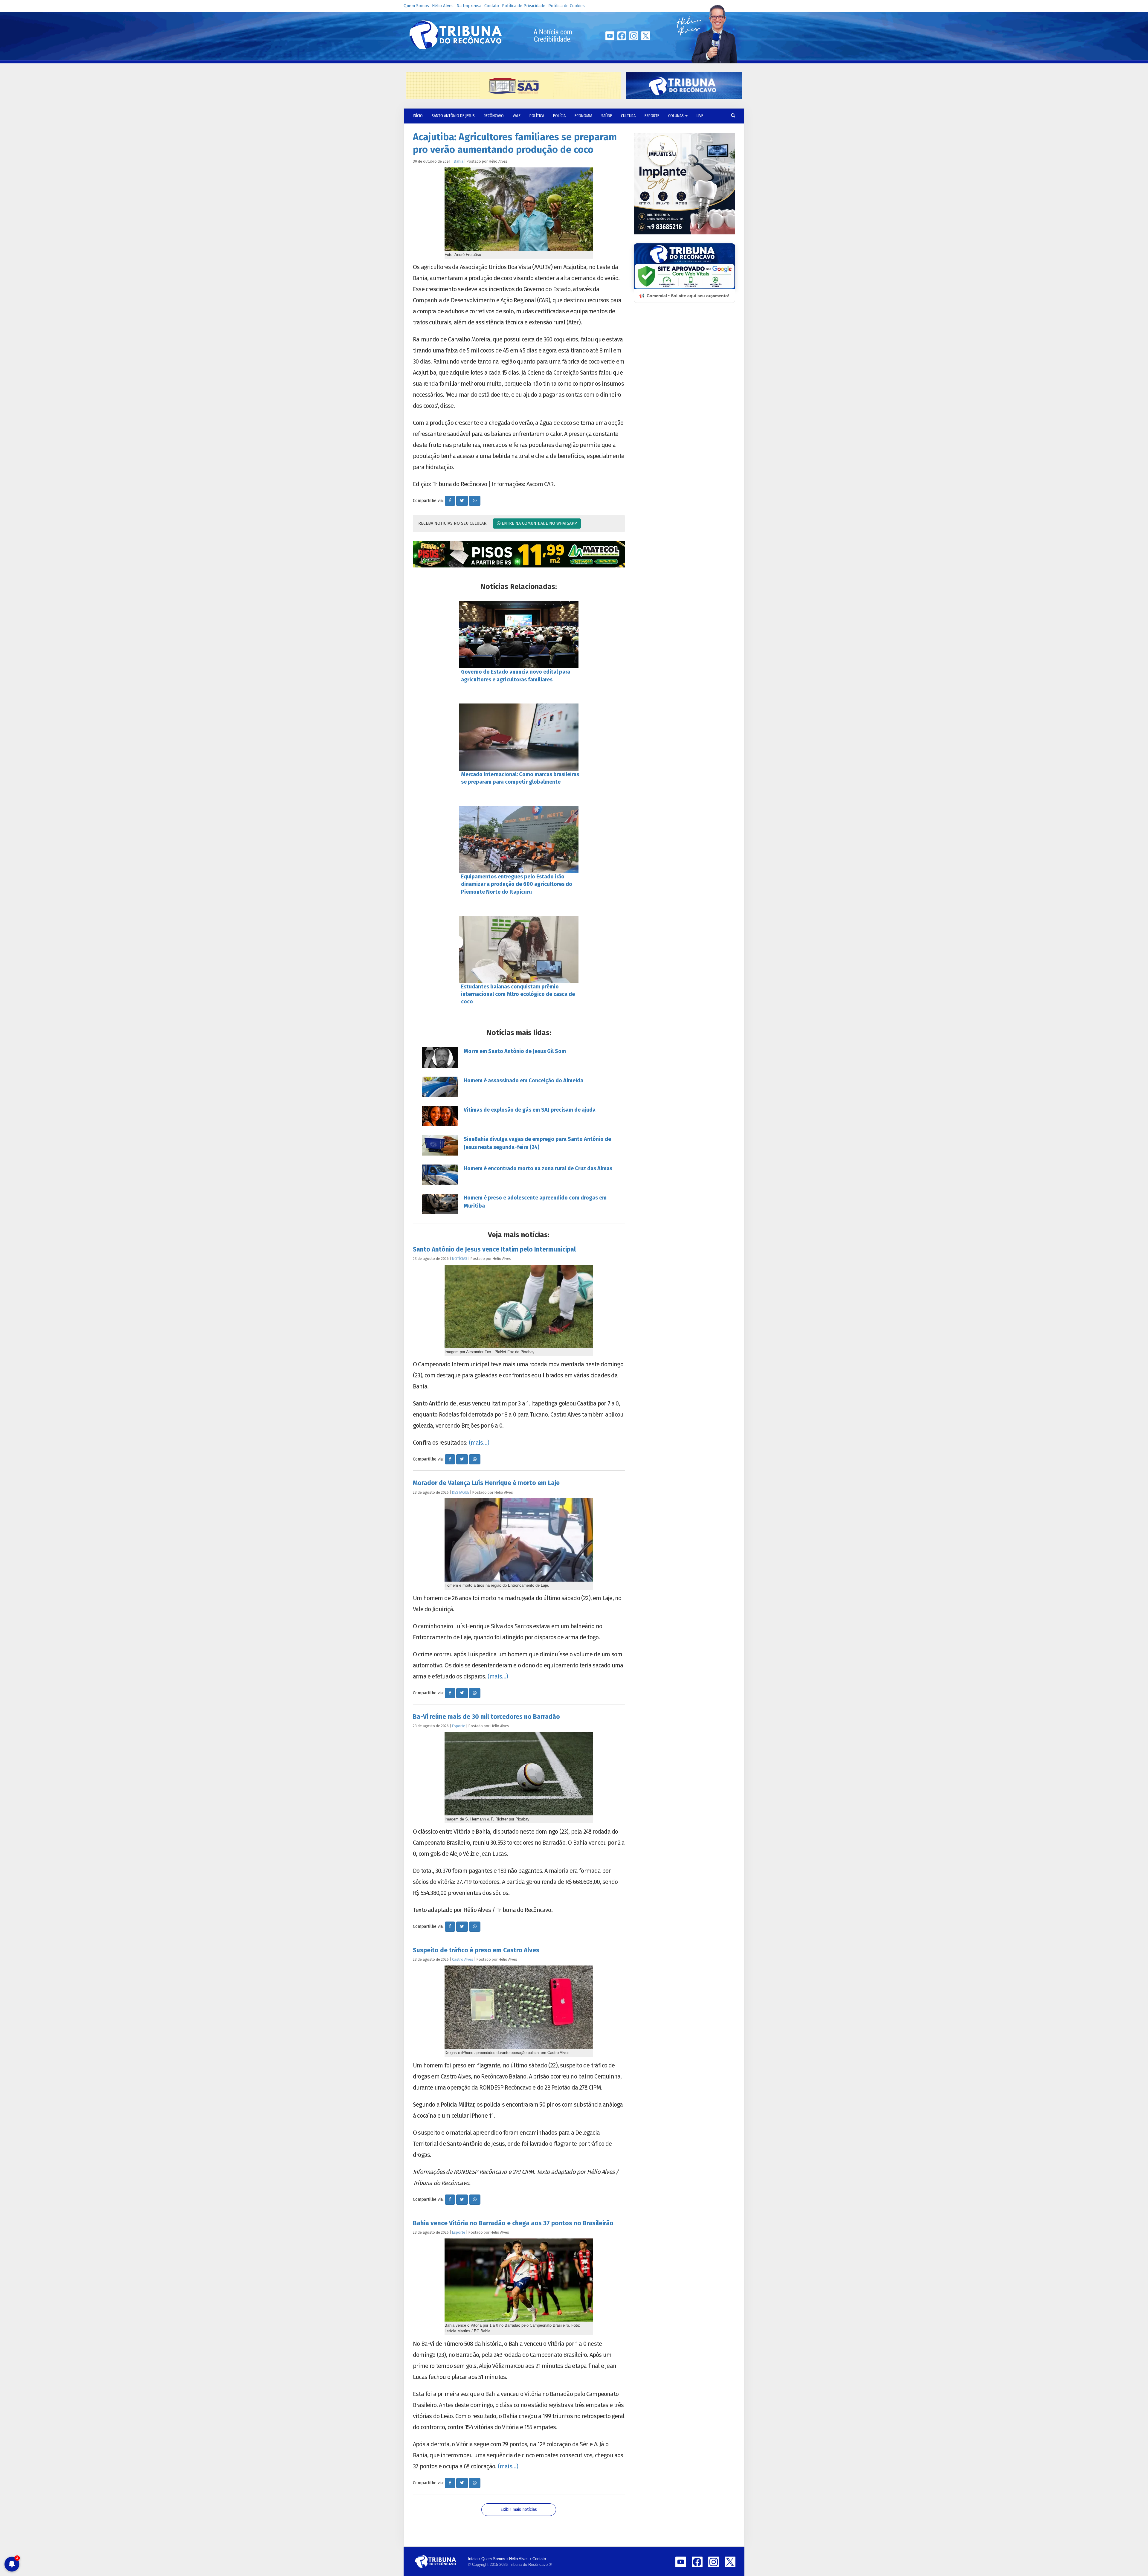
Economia (583, 116)
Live (700, 116)
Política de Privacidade (524, 6)
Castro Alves (463, 1959)
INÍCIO (418, 116)
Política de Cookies (567, 6)
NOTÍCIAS (460, 1259)
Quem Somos (416, 6)
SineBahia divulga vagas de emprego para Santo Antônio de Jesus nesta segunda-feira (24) (537, 1143)
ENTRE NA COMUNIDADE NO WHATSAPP (539, 523)
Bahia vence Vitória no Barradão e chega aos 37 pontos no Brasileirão (513, 2223)
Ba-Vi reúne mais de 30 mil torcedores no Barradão (486, 1717)
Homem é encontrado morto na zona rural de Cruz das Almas (538, 1168)
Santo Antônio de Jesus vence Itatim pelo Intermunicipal (494, 1249)
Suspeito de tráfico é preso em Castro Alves (476, 1950)
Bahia (459, 161)
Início (473, 2559)
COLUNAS (676, 116)
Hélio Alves (443, 6)
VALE (517, 116)
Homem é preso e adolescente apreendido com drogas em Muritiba (535, 1202)
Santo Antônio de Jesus (453, 116)
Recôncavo (494, 116)
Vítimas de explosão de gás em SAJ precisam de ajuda (530, 1110)
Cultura (628, 116)
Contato (492, 6)
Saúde (607, 116)
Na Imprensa (469, 6)
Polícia (559, 116)
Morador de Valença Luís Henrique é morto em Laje (486, 1483)
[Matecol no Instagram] (519, 554)
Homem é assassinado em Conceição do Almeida (523, 1081)
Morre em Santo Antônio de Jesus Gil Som (515, 1051)
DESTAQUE (461, 1492)
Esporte (652, 116)
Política (537, 116)
